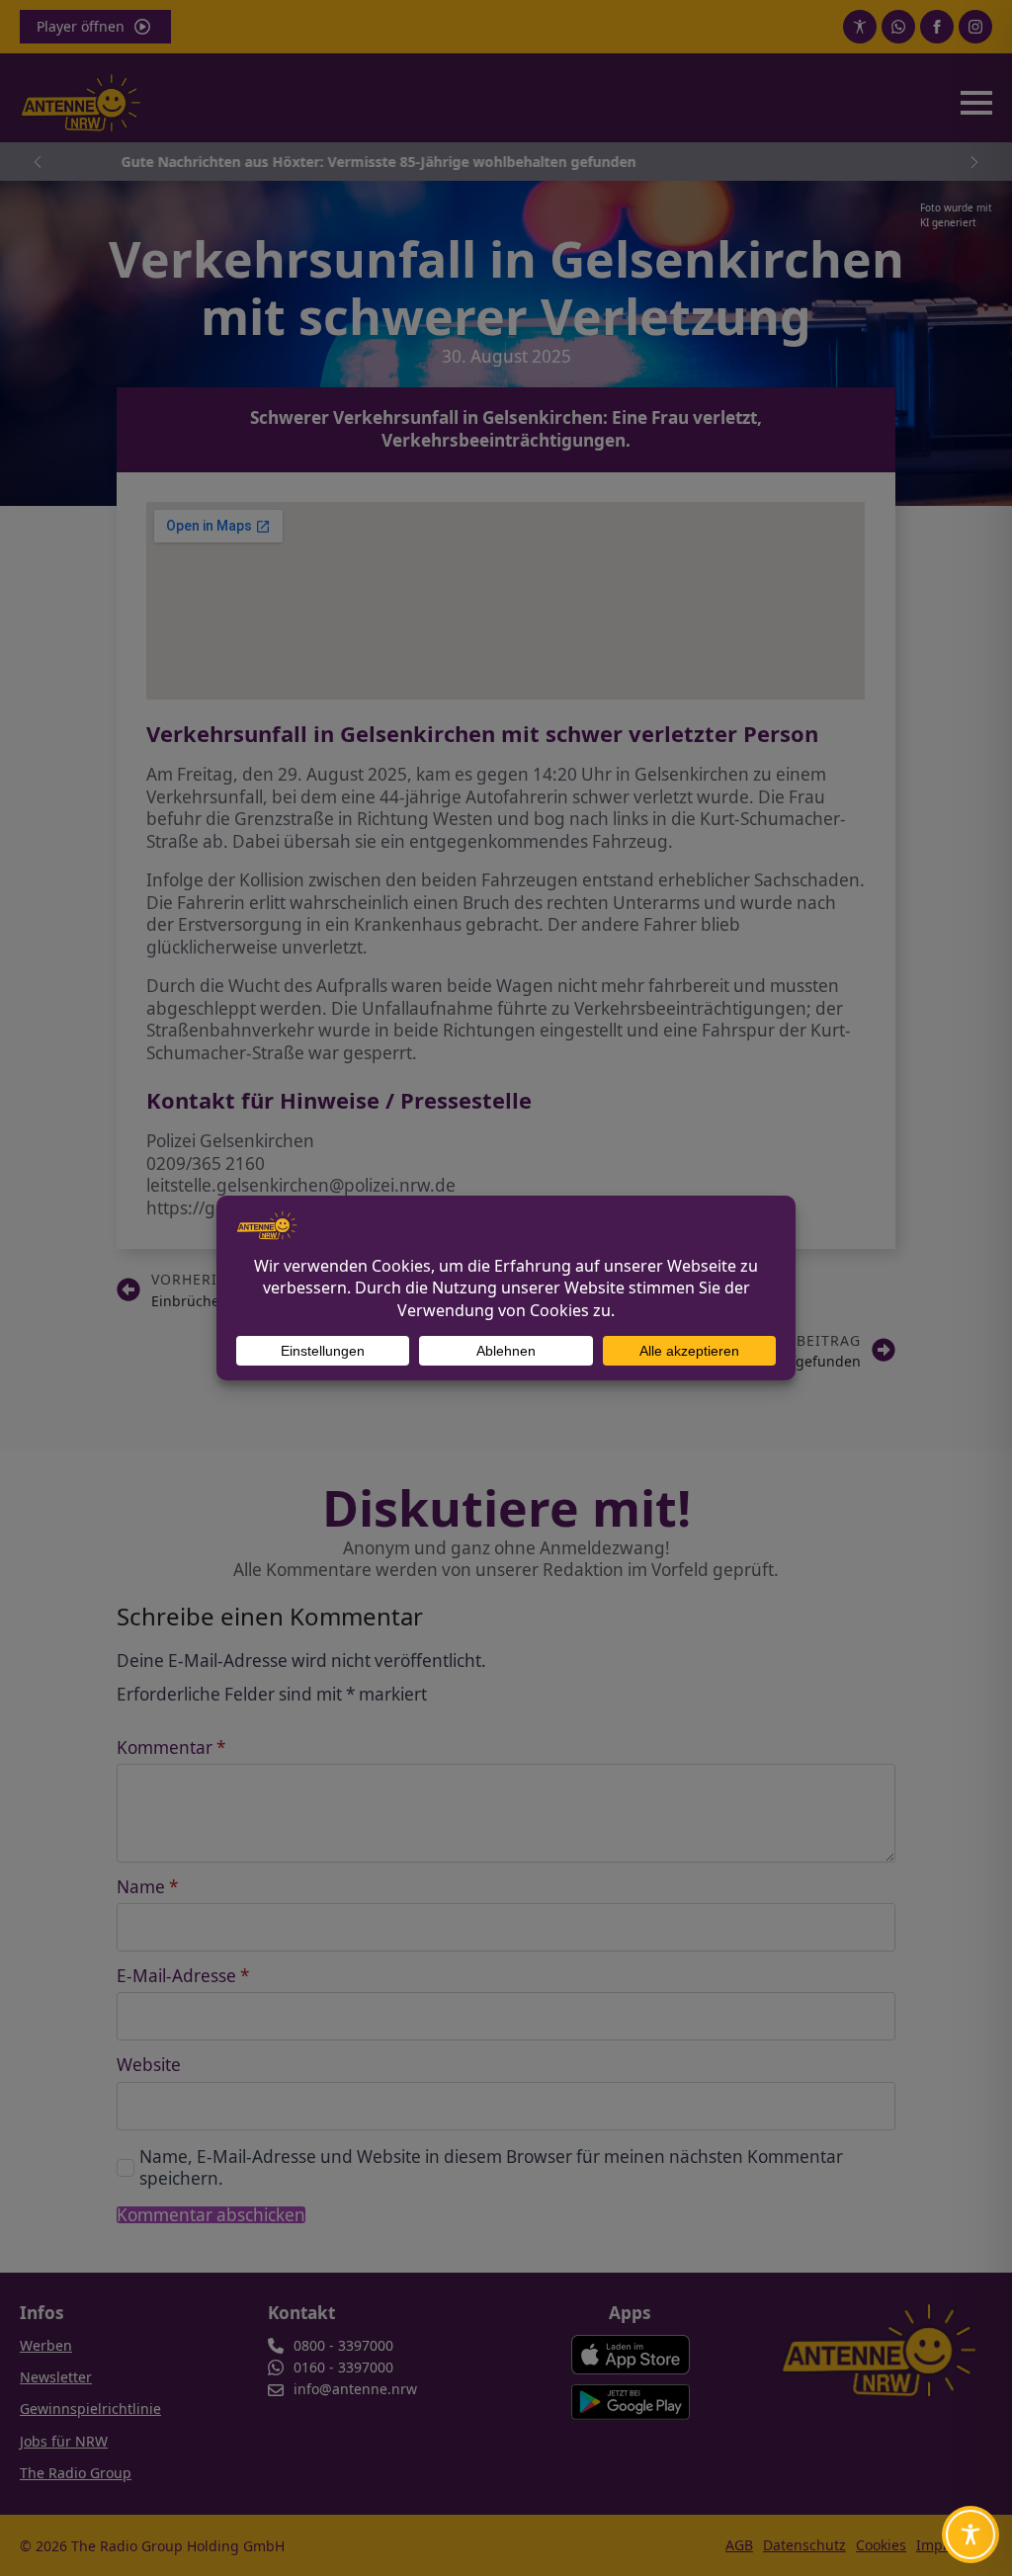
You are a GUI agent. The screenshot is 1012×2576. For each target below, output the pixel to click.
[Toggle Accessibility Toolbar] (970, 2534)
